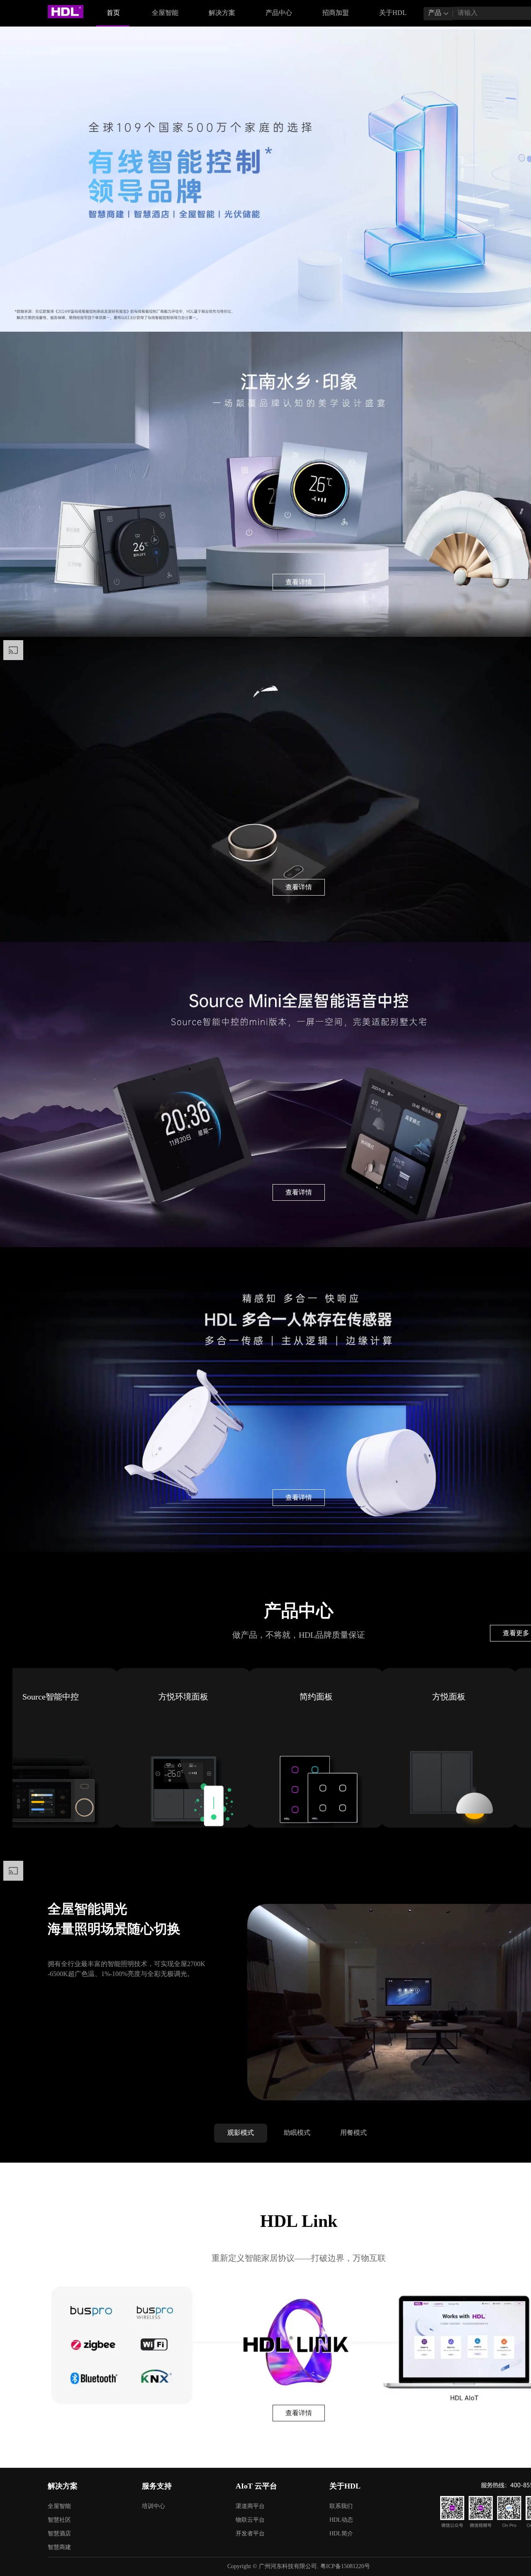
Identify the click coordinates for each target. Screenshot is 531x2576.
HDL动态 (341, 2520)
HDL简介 (341, 2534)
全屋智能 (165, 13)
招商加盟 (336, 13)
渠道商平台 (250, 2507)
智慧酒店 (59, 2534)
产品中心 (279, 13)
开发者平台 (250, 2534)
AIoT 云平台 (256, 2486)
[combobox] (438, 14)
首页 (113, 13)
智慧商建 (59, 2548)
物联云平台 (250, 2520)
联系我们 (341, 2507)
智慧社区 (59, 2520)
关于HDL (390, 18)
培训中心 (153, 2507)
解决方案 (219, 18)
